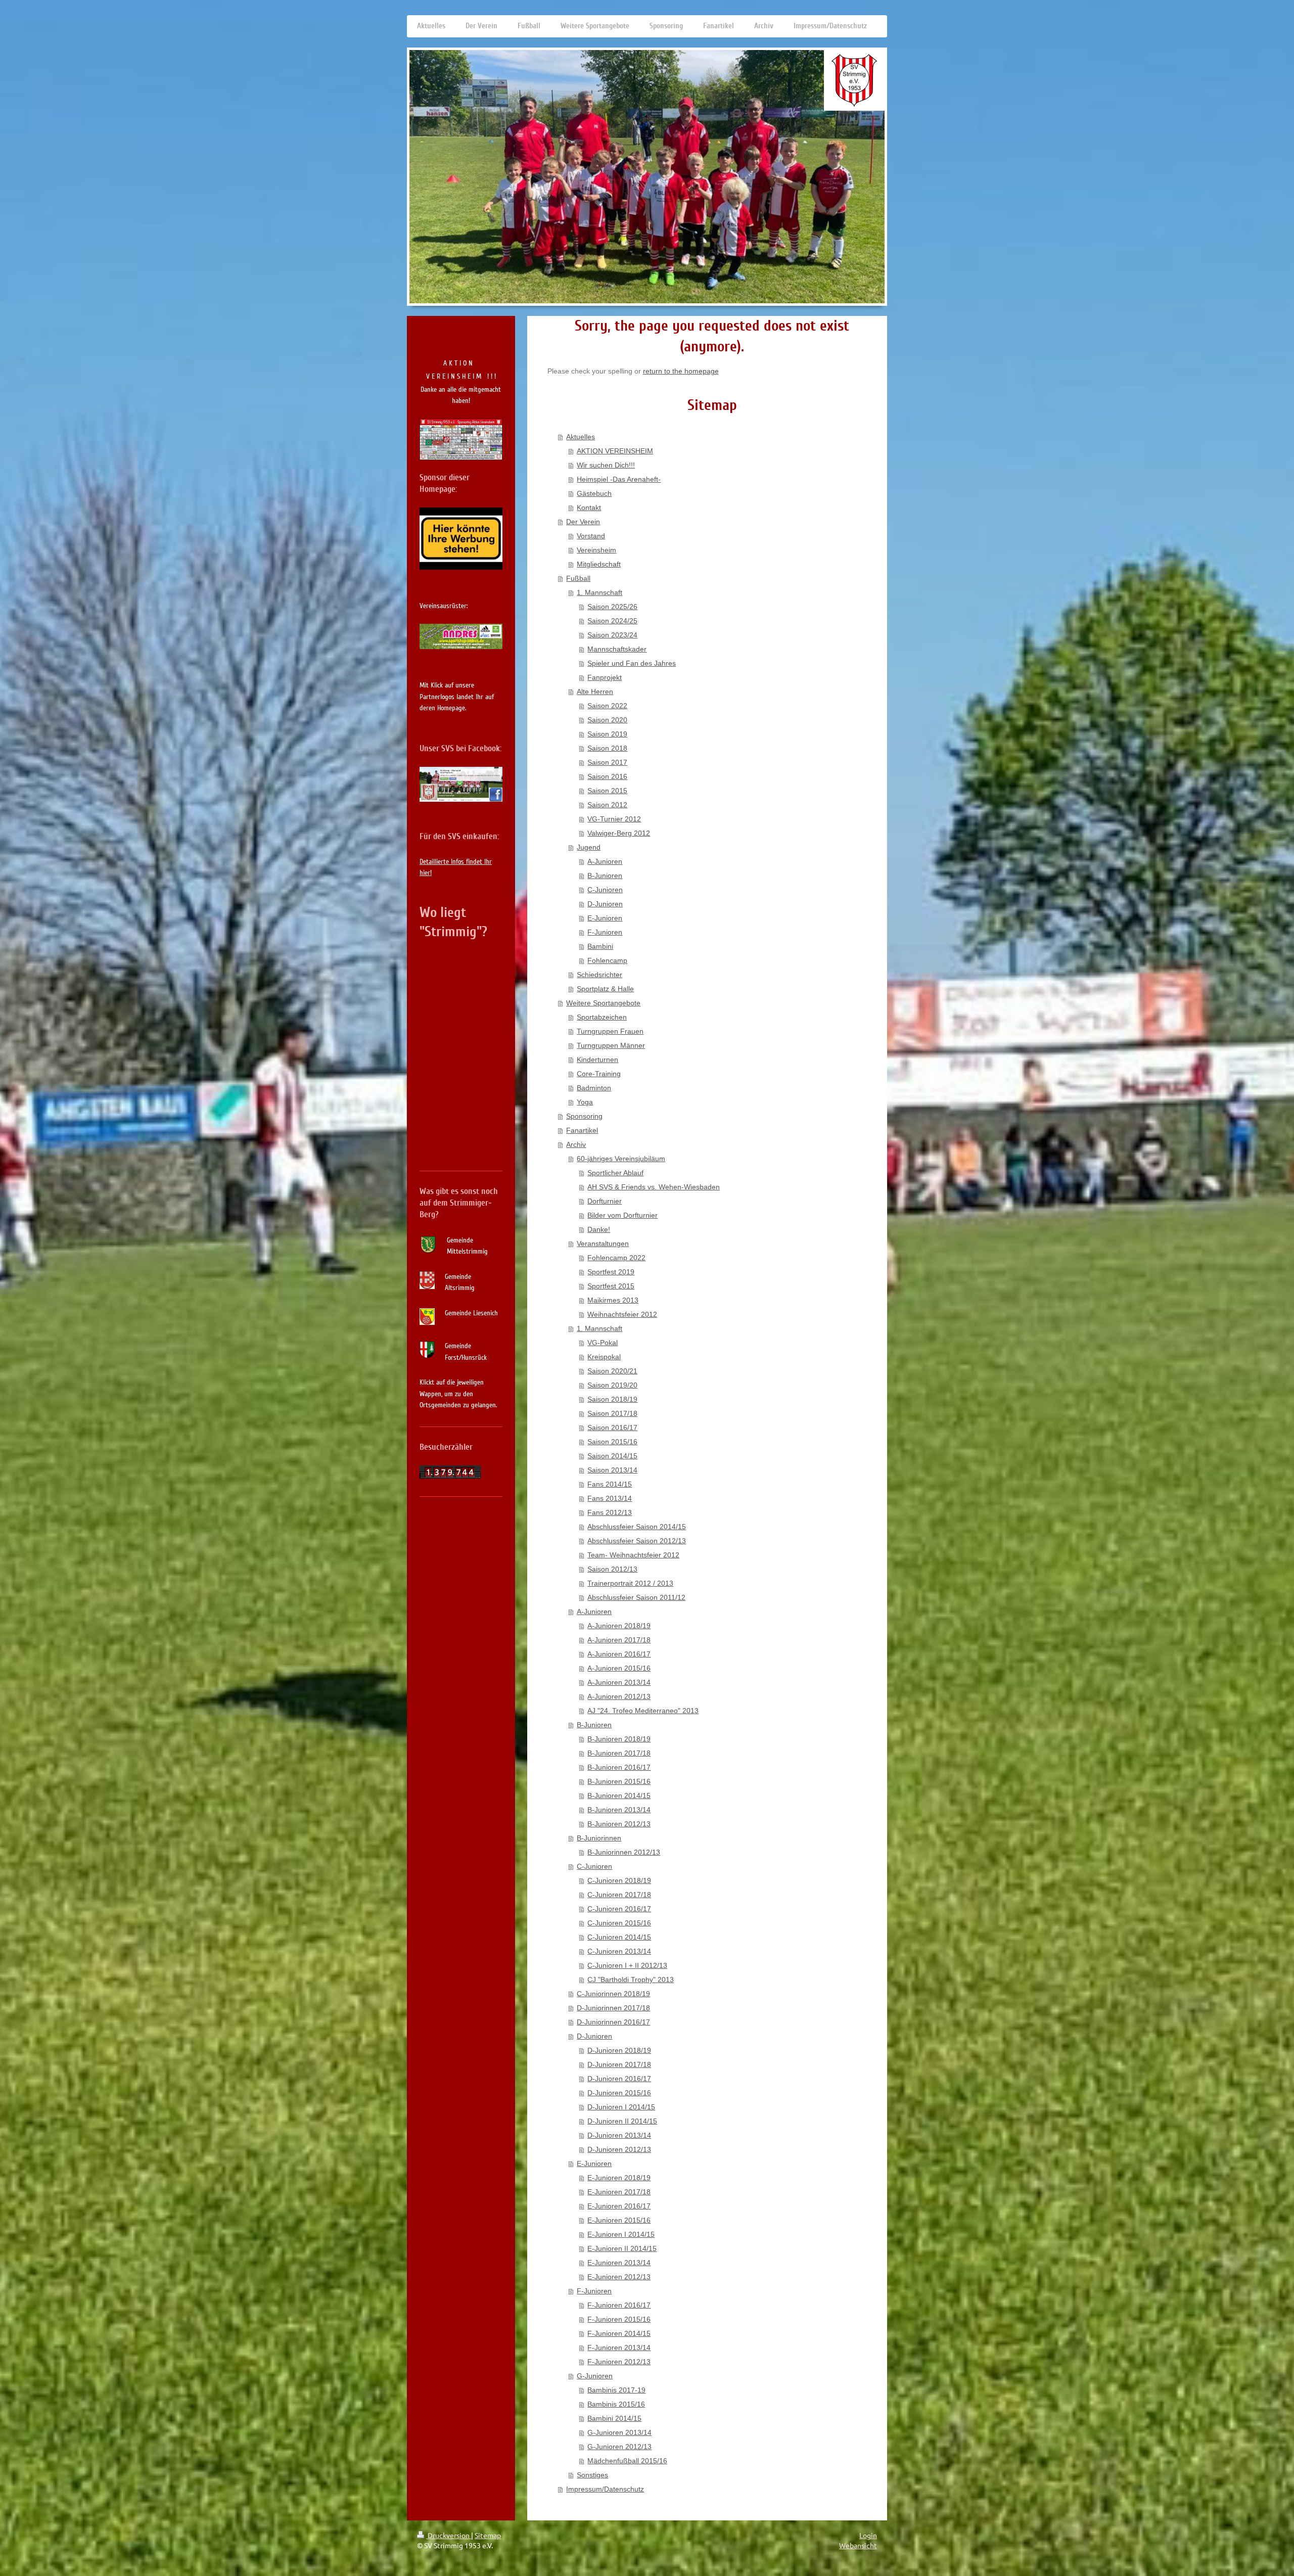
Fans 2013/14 (610, 1498)
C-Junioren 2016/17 (619, 1909)
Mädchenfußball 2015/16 (627, 2461)
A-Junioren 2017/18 (619, 1640)
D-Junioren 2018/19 (619, 2050)
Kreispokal (604, 1357)
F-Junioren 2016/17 (619, 2305)
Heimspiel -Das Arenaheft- (619, 479)
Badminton (594, 1088)
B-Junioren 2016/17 (619, 1767)
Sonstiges (592, 2475)
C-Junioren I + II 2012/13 (627, 1965)
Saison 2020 (607, 720)
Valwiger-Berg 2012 (619, 833)
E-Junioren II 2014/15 (622, 2248)
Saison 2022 (607, 706)
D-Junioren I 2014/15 (621, 2107)
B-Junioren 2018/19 (619, 1739)
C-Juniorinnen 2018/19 (613, 1994)
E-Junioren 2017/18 (619, 2192)
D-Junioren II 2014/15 (622, 2121)
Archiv (576, 1144)
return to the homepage (681, 371)
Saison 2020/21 (612, 1371)
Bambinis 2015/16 (616, 2404)
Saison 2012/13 (612, 1569)
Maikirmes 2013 (613, 1300)
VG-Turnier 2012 (614, 819)
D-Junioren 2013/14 (619, 2135)
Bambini (600, 946)
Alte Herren (595, 692)
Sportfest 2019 (611, 1272)
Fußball (578, 578)
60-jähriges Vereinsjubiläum (621, 1159)
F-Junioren (605, 932)
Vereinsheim (596, 550)
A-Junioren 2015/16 (619, 1668)
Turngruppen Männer (611, 1045)
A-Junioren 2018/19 (619, 1626)
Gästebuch (594, 493)
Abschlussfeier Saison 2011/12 (636, 1597)
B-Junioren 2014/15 (619, 1796)
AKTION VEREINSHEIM (615, 451)
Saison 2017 (607, 762)
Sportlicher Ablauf (615, 1173)
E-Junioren (605, 918)
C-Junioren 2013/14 (619, 1951)
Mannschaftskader (617, 649)
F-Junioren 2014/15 (619, 2333)
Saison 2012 (607, 805)
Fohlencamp (607, 960)
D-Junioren (605, 904)
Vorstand (591, 536)
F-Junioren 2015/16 (619, 2319)
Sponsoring (584, 1116)
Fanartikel (582, 1130)
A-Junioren (605, 861)
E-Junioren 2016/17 (619, 2206)
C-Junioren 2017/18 (619, 1895)
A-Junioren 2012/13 (619, 1696)
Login (868, 2535)
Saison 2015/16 (612, 1442)
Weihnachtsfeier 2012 (622, 1314)
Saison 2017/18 (612, 1413)
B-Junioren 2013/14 (619, 1810)
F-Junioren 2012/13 (619, 2362)
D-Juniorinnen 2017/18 (613, 2008)
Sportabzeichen (602, 1017)
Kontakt (589, 508)
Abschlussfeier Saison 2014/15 (637, 1527)
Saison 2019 (607, 734)
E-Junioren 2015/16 (619, 2220)
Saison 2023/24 (612, 635)
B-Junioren (605, 876)
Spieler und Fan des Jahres (632, 663)
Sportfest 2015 (611, 1286)
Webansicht (858, 2545)
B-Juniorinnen (599, 1838)
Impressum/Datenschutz (605, 2489)
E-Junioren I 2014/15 (621, 2234)
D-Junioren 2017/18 (619, 2064)
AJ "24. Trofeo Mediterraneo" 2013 (643, 1711)
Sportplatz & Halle (605, 989)
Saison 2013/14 (612, 1470)
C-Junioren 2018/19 (619, 1880)
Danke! (599, 1229)
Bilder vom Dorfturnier (622, 1215)
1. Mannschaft (599, 592)
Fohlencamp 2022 (616, 1258)
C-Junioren (605, 890)
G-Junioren (595, 2376)
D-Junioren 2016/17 (619, 2079)
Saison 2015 (607, 791)
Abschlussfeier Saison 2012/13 (637, 1541)
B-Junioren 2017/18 (619, 1753)
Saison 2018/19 (612, 1399)
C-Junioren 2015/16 (619, 1923)
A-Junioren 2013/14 (619, 1682)
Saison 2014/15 (612, 1456)
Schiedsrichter (599, 975)
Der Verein (583, 522)
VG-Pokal (603, 1343)
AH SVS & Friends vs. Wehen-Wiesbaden (654, 1187)
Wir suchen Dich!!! (606, 465)
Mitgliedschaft (599, 564)
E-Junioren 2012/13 (619, 2277)
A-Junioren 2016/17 (619, 1654)
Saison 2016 (607, 776)
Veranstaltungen (603, 1244)
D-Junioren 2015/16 (619, 2093)
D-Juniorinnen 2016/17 (613, 2022)
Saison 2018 (607, 748)
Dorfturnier (605, 1201)
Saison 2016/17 (612, 1428)
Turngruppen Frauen (610, 1031)
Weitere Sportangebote (603, 1003)
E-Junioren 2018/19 (619, 2178)
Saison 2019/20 (612, 1385)
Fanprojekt (605, 677)
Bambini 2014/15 (614, 2418)
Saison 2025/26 (612, 607)
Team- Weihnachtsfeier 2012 (633, 1555)
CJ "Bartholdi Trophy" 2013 (631, 1980)
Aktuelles (581, 437)
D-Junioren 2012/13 (619, 2149)
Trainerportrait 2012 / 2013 (630, 1583)
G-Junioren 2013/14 (619, 2432)
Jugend (589, 847)
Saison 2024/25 (612, 621)
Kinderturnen (597, 1060)
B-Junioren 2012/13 (619, 1824)
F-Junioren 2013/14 (619, 2348)
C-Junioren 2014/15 (619, 1937)
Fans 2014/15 (610, 1484)
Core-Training (599, 1074)
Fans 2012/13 (610, 1512)
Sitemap (488, 2535)
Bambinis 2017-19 (616, 2390)
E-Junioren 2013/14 (619, 2263)
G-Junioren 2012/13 (619, 2447)
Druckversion (449, 2535)
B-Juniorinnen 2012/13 (624, 1852)
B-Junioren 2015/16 (619, 1781)
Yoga (585, 1102)
